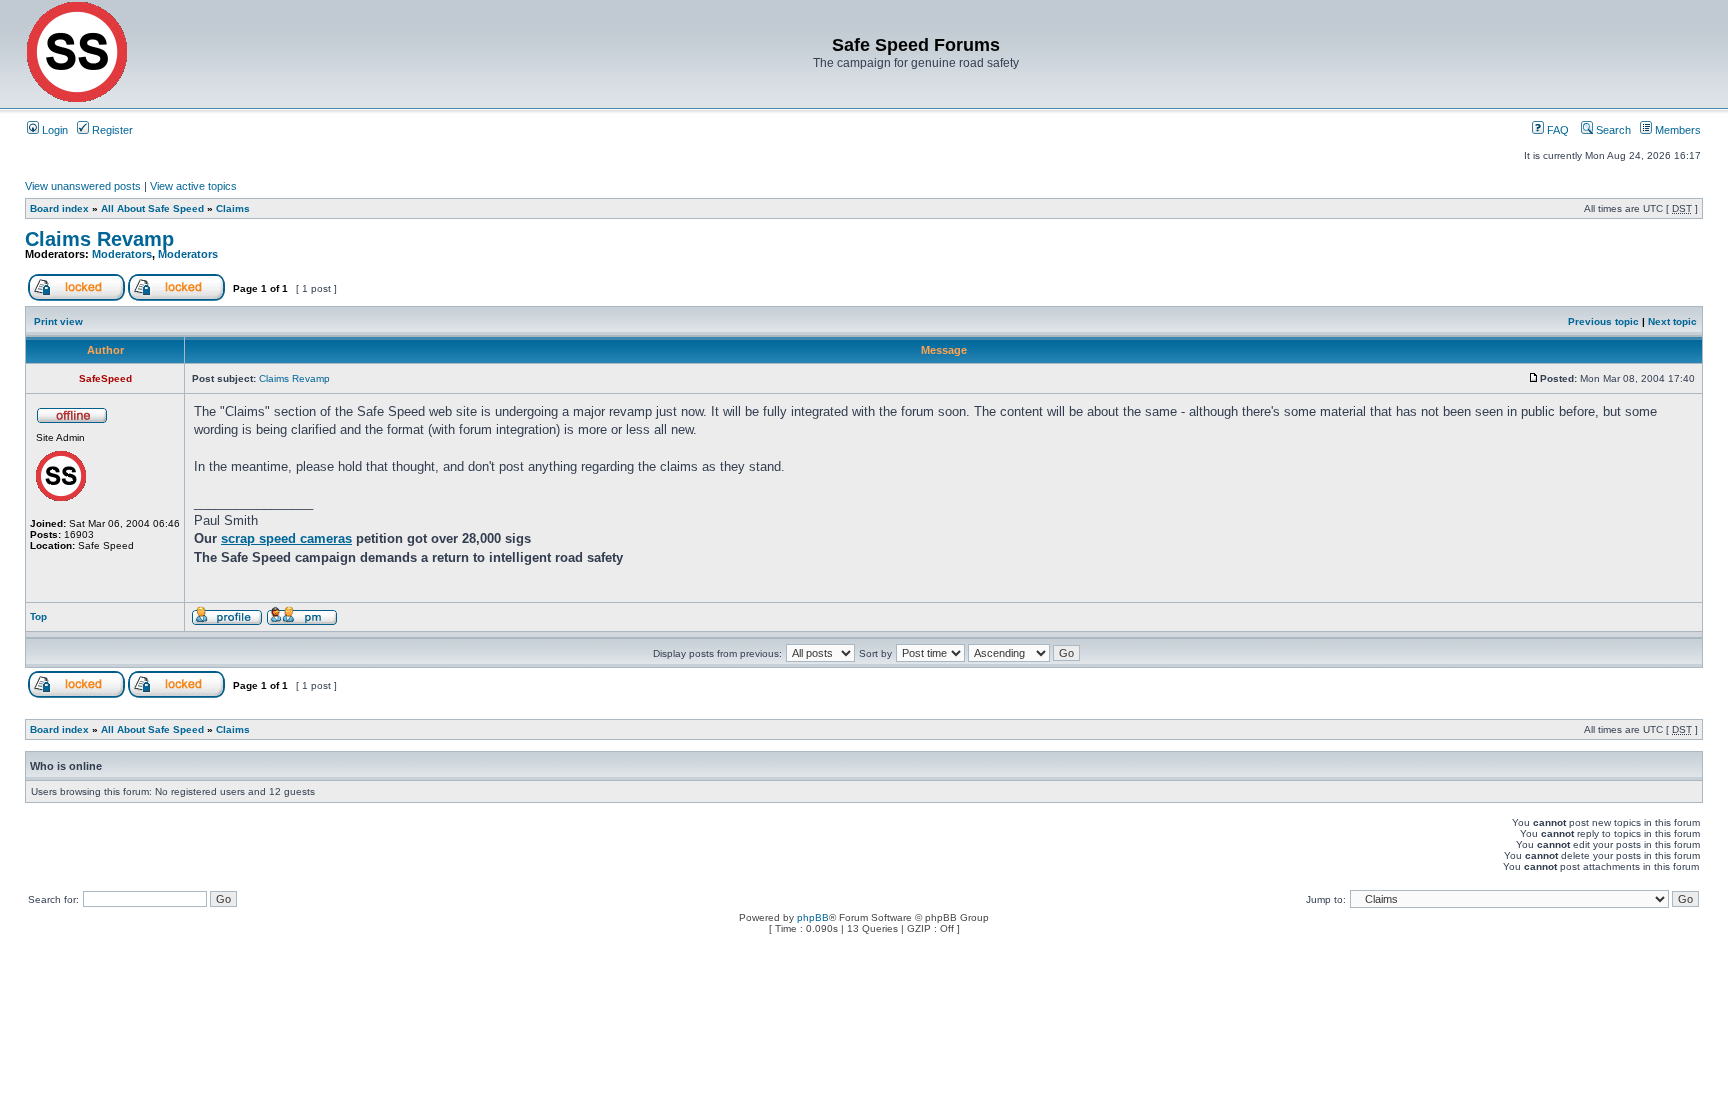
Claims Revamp (99, 239)
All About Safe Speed (152, 208)
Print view (58, 321)
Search (1612, 130)
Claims (233, 208)
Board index (59, 208)
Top (38, 616)
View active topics (193, 186)
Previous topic (1603, 321)
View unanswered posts (83, 186)
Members (1676, 130)
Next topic (1672, 321)
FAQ (1556, 130)
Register (111, 130)
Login (53, 130)
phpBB (813, 917)
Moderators (122, 254)
